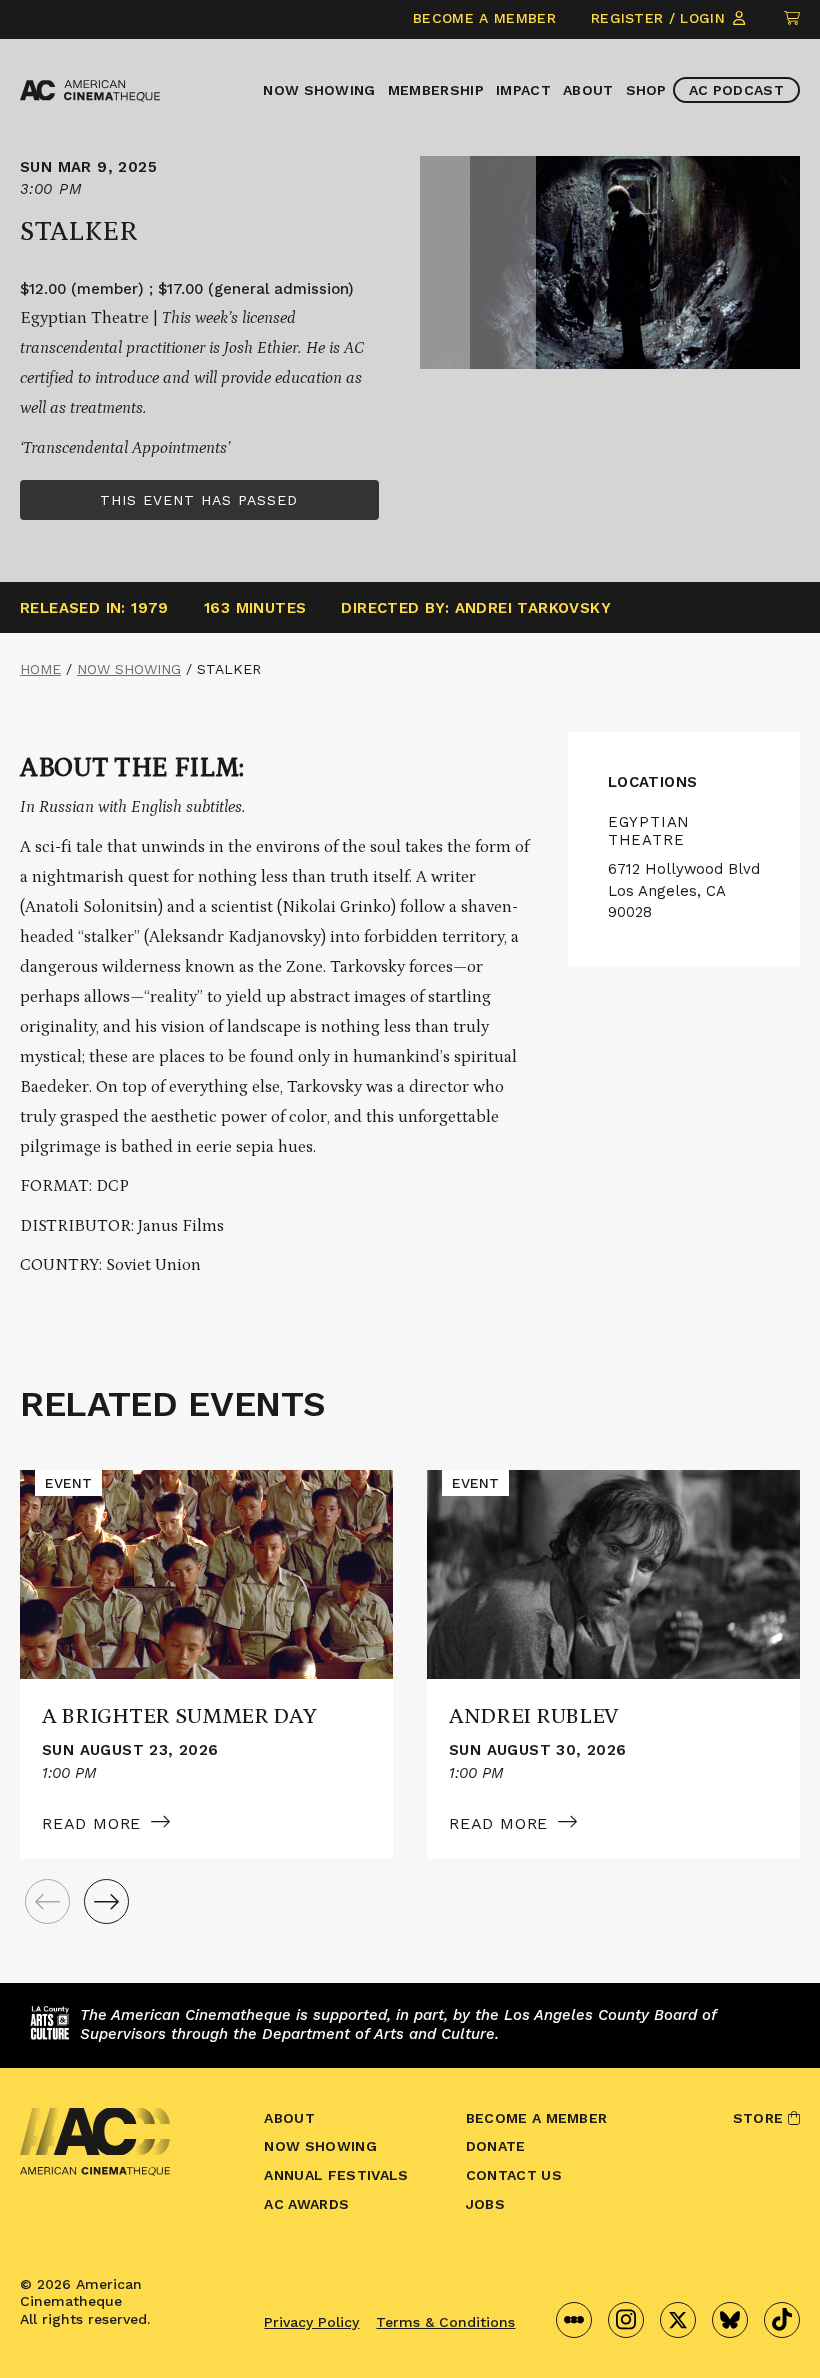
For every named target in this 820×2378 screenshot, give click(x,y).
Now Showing (319, 90)
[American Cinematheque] (90, 91)
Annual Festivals (336, 2175)
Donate (496, 2146)
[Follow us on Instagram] (626, 2320)
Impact (523, 90)
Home (40, 669)
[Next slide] (106, 1901)
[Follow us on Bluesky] (730, 2320)
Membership (436, 90)
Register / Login (660, 18)
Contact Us (514, 2175)
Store (760, 2118)
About (588, 90)
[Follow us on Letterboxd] (574, 2320)
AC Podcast (736, 90)
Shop (646, 90)
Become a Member (484, 18)
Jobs (485, 2204)
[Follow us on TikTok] (782, 2320)
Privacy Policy (311, 2322)
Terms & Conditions (445, 2322)
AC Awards (306, 2204)
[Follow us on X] (678, 2320)
